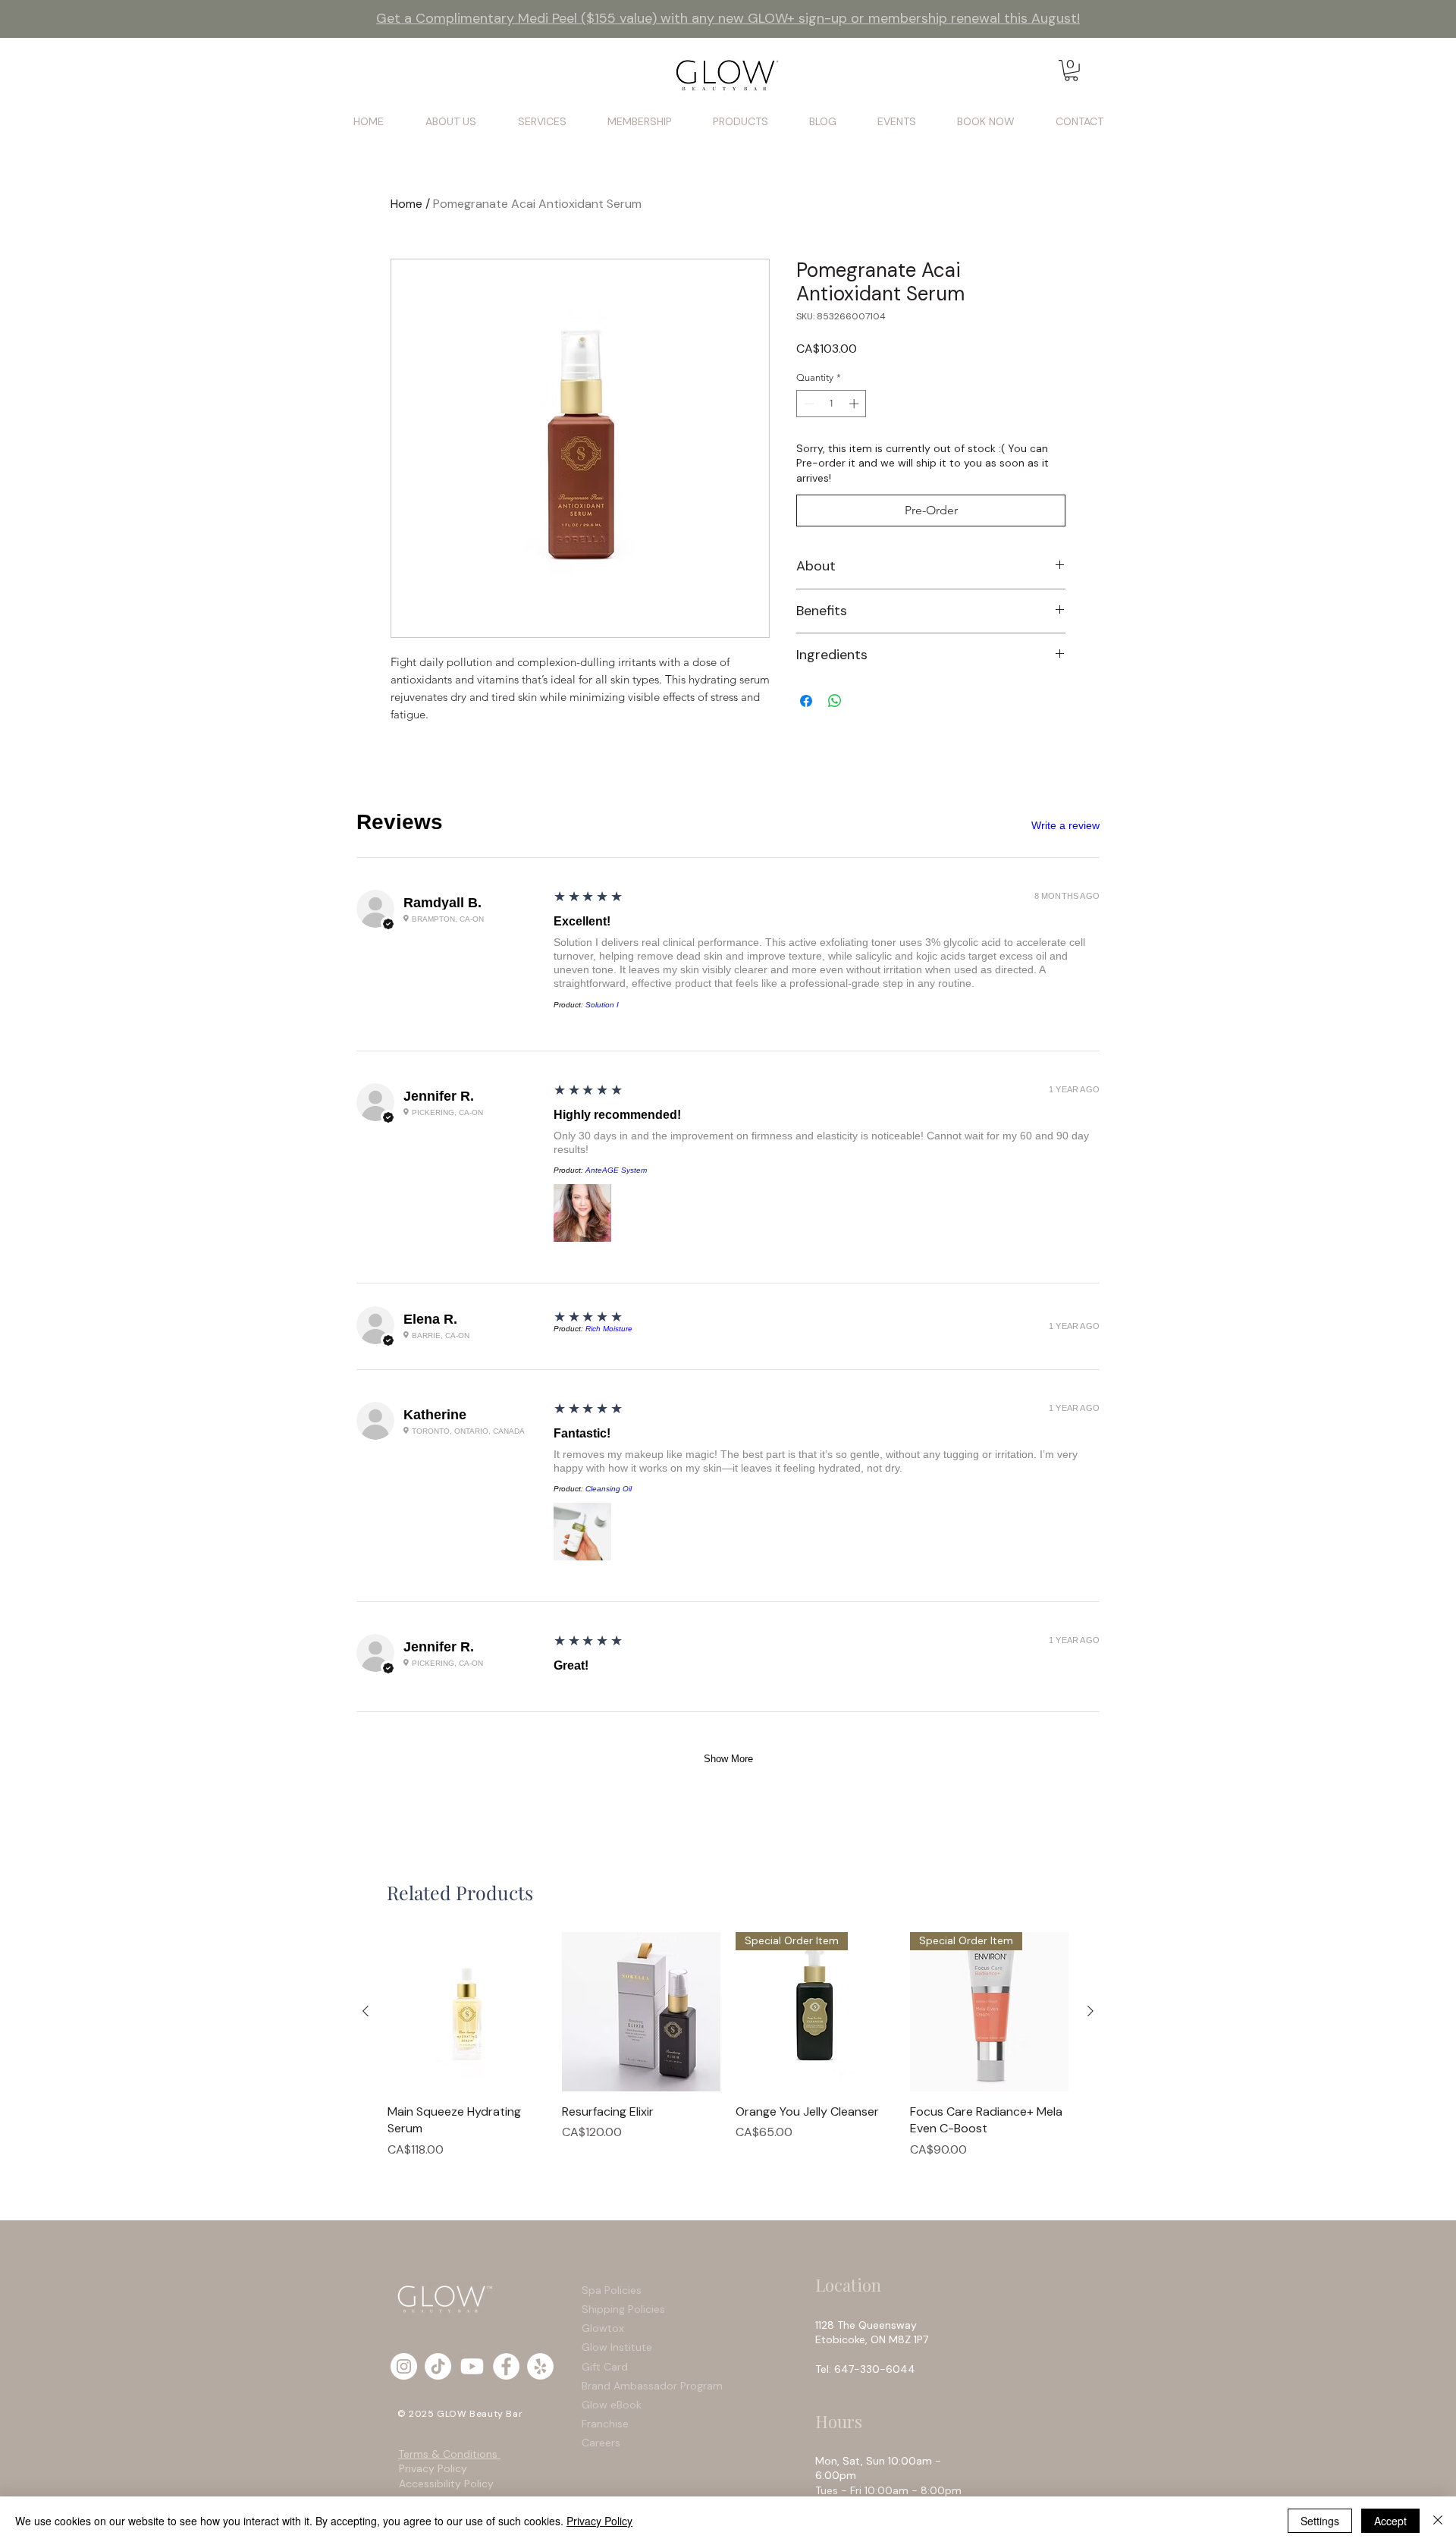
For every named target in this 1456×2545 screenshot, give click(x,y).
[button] (1071, 71)
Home (406, 204)
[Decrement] (808, 404)
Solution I (602, 1005)
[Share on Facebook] (806, 701)
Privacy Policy (433, 2468)
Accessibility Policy (446, 2484)
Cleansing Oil (609, 1489)
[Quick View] (467, 2012)
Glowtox (603, 2328)
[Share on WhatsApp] (835, 701)
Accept (1390, 2521)
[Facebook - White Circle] (506, 2366)
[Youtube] (472, 2366)
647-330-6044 (878, 2369)
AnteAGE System (616, 1170)
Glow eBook (612, 2405)
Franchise (605, 2424)
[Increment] (855, 404)
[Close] (1438, 2521)
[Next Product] (1090, 2011)
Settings (1320, 2521)
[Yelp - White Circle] (540, 2366)
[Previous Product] (366, 2011)
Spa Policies (612, 2290)
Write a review (1065, 825)
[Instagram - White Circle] (404, 2366)
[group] (728, 2045)
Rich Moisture (609, 1329)
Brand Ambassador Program (652, 2386)
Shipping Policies (625, 2309)
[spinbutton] (832, 404)
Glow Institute (617, 2347)
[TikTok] (438, 2366)
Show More (728, 1759)
